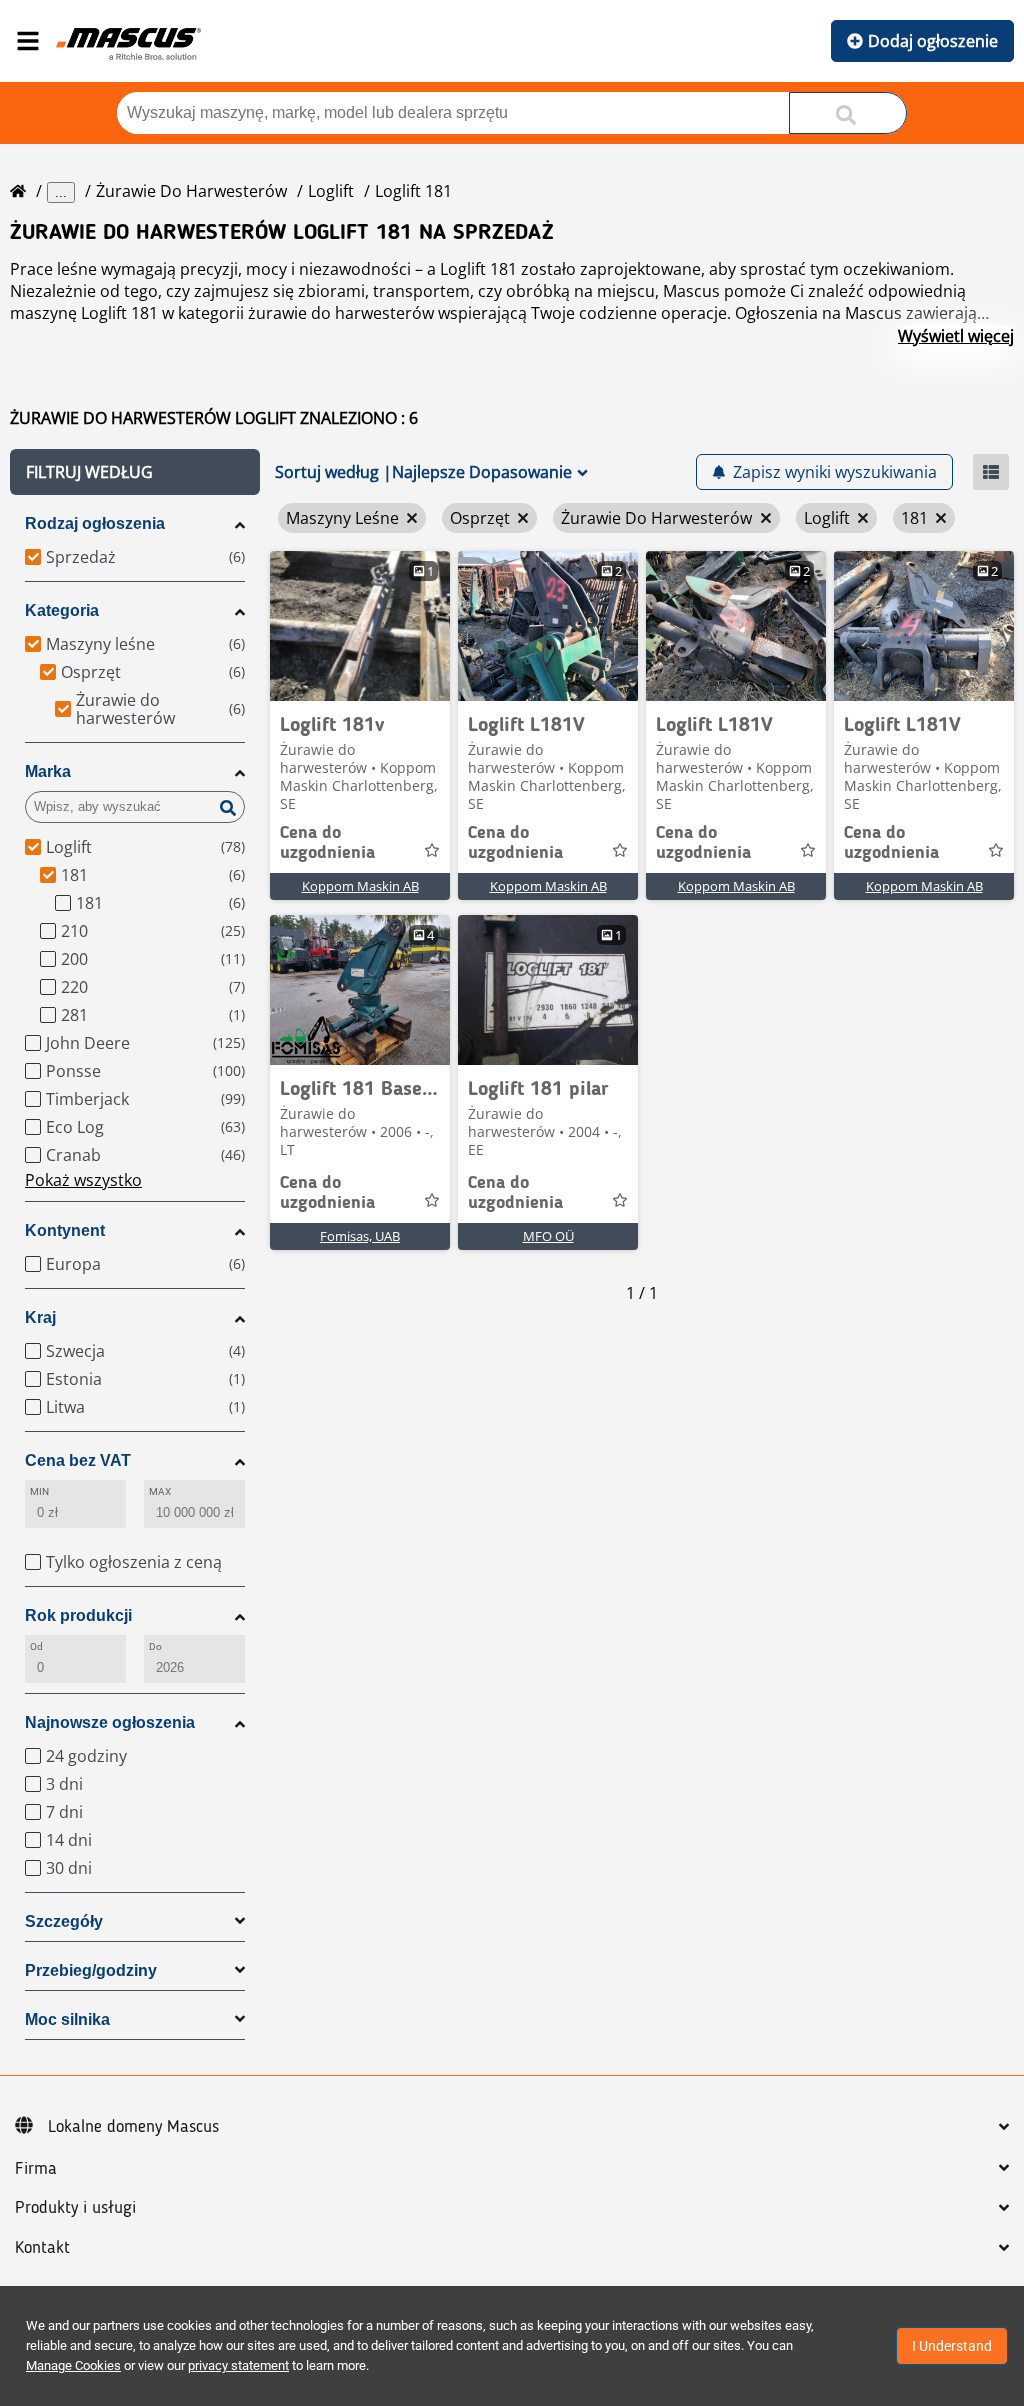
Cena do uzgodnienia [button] (327, 843)
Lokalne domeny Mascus (133, 2127)
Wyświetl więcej (956, 336)
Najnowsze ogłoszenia (110, 1722)
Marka (48, 771)
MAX (160, 1491)
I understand (952, 2346)
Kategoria (62, 610)
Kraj (40, 1317)
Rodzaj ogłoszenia (95, 523)
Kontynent (65, 1230)
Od (36, 1646)
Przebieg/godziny (91, 1970)
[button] (135, 472)
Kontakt (42, 2248)
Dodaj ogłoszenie (933, 41)
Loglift (331, 191)
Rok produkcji (78, 1615)
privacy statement (238, 2365)
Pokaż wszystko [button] (83, 1180)
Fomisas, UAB (360, 1236)
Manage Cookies (73, 2365)
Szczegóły (64, 1921)
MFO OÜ (548, 1236)
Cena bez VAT (78, 1460)
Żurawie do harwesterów (191, 191)
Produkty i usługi (75, 2208)
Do (155, 1646)
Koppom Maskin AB (360, 886)
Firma (36, 2169)
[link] (360, 626)
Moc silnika (67, 2019)
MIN (39, 1491)
